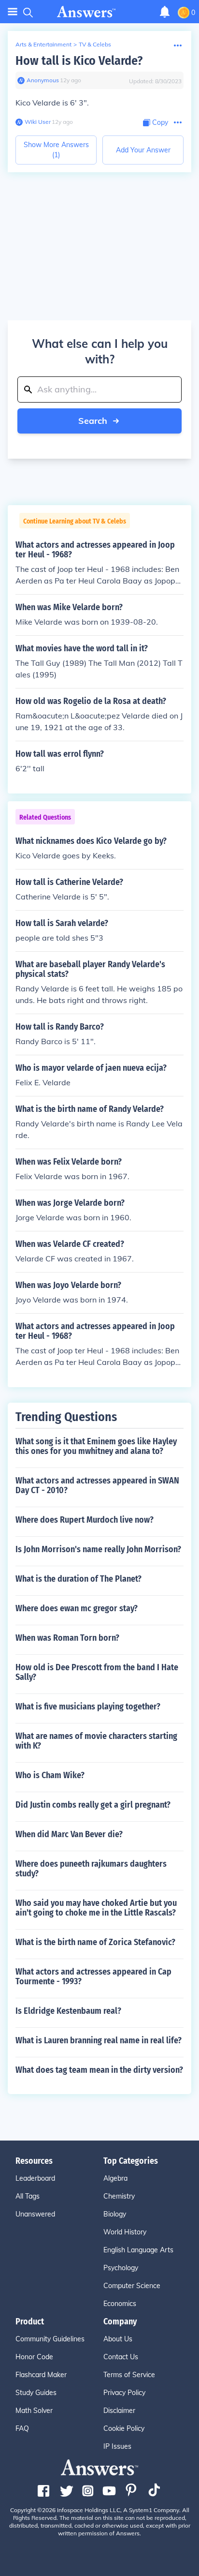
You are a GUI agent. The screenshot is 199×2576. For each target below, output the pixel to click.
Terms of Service (129, 2375)
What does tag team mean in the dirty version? (99, 2070)
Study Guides (36, 2393)
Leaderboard (35, 2178)
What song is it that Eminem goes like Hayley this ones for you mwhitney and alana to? (96, 1446)
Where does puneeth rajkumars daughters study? (91, 1869)
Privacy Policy (124, 2393)
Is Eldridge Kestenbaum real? (68, 2011)
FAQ (22, 2428)
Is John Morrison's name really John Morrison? (98, 1549)
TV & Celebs (95, 44)
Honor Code (34, 2357)
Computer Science (132, 2286)
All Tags (28, 2196)
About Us (118, 2339)
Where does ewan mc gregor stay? (77, 1608)
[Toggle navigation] (13, 12)
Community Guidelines (50, 2339)
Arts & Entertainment (43, 44)
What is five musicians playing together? (88, 1707)
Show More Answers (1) (56, 150)
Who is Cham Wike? (50, 1775)
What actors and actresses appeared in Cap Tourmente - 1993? (93, 1977)
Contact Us (121, 2357)
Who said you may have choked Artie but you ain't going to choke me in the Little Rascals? (96, 1908)
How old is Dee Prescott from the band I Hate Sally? (97, 1672)
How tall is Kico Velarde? (79, 61)
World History (125, 2232)
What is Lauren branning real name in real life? (99, 2040)
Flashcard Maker (41, 2375)
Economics (120, 2304)
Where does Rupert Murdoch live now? (85, 1520)
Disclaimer (119, 2411)
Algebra (115, 2178)
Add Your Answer (143, 150)
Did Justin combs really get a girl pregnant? (93, 1805)
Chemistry (119, 2196)
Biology (115, 2214)
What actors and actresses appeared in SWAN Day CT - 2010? (97, 1485)
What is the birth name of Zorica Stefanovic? (95, 1942)
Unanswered (35, 2214)
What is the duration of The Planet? (78, 1579)
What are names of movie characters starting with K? (96, 1741)
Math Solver (34, 2411)
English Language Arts (138, 2250)
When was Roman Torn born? (67, 1638)
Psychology (121, 2268)
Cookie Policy (124, 2428)
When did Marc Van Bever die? (69, 1834)
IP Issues (117, 2446)
